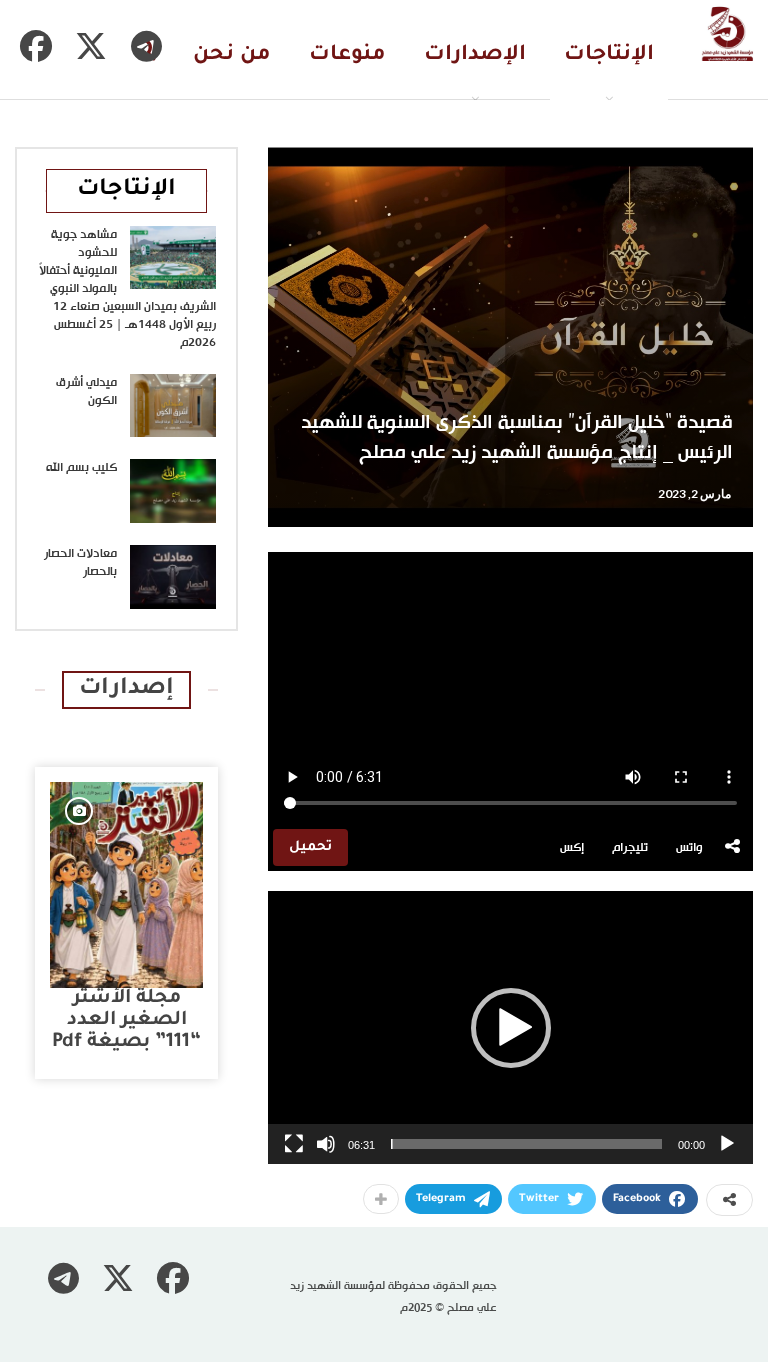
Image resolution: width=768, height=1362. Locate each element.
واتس (689, 848)
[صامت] (326, 1144)
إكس (572, 848)
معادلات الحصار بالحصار (80, 563)
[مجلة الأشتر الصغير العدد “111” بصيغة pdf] (126, 885)
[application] (510, 1027)
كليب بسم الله (81, 468)
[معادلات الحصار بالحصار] (173, 577)
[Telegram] (146, 46)
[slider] (526, 1144)
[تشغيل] (727, 1144)
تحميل (310, 847)
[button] (511, 1028)
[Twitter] (91, 46)
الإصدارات (475, 55)
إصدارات (126, 689)
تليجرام (630, 848)
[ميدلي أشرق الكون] (173, 406)
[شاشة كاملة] (294, 1144)
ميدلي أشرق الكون (86, 392)
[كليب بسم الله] (173, 491)
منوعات (347, 55)
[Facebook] (36, 46)
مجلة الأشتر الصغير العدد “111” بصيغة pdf (126, 1020)
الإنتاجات (609, 55)
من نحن (232, 55)
